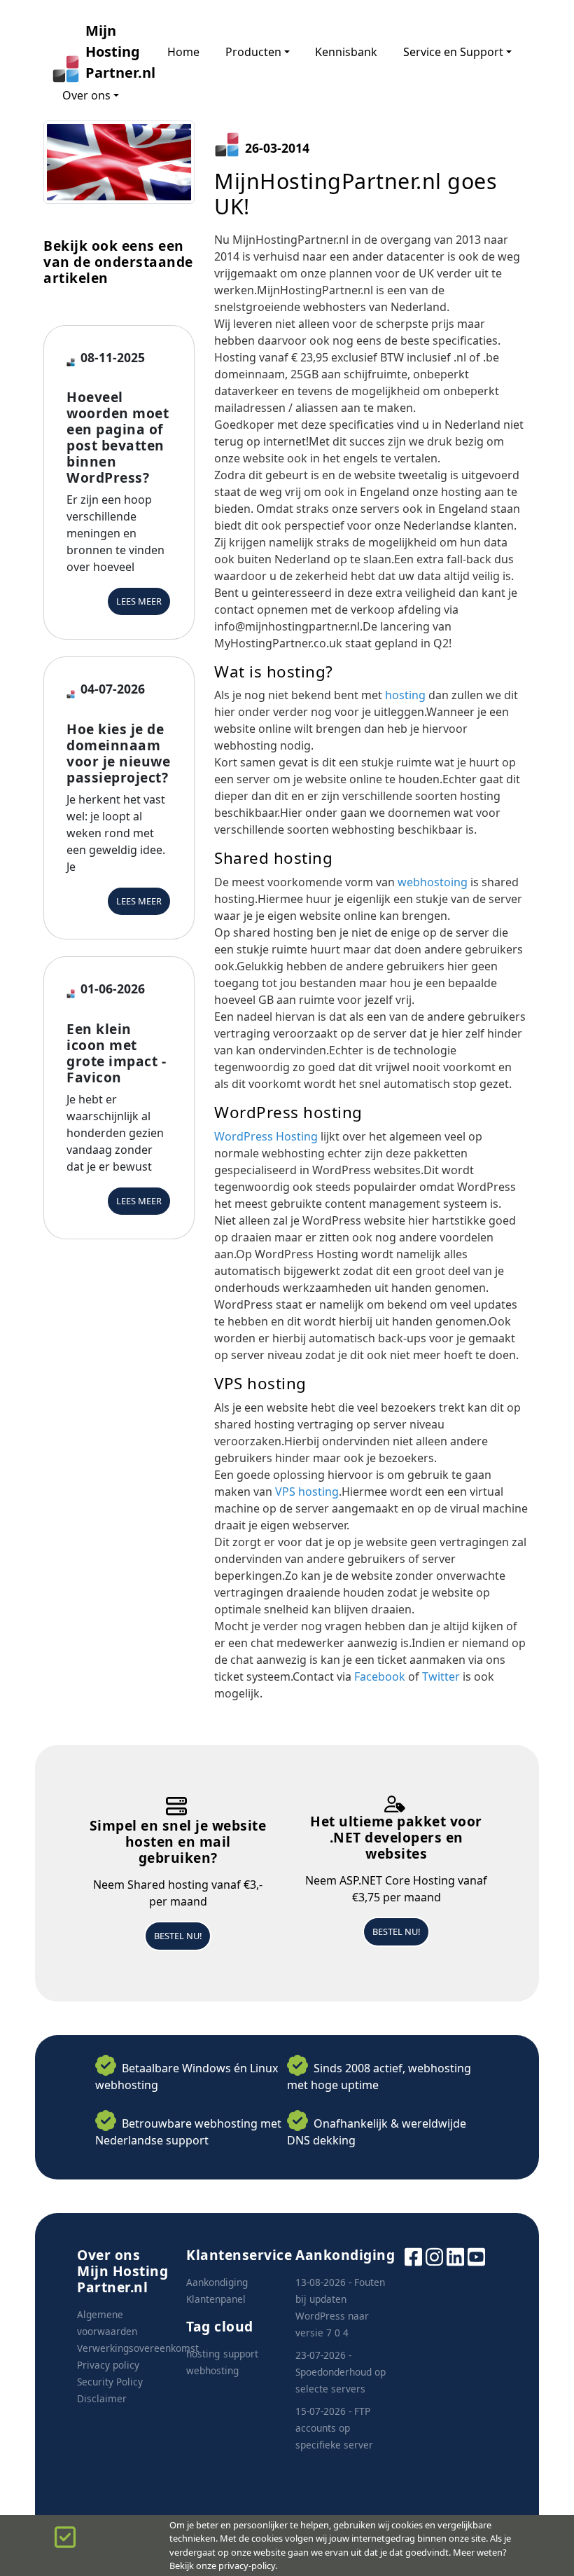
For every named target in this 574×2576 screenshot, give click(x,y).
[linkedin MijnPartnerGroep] (455, 2255)
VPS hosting (307, 1492)
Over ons (86, 95)
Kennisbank (346, 52)
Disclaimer (102, 2398)
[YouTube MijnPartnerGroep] (476, 2255)
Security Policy (110, 2382)
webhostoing (433, 882)
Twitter (441, 1676)
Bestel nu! (178, 1936)
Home (183, 52)
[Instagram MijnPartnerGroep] (434, 2255)
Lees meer (139, 601)
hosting (405, 695)
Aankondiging (217, 2282)
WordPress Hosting (266, 1136)
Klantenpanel (216, 2299)
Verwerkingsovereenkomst (138, 2348)
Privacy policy (108, 2365)
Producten (253, 52)
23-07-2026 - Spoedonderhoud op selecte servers (341, 2372)
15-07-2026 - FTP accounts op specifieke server (334, 2428)
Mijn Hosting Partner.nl (113, 51)
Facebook (380, 1676)
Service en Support (453, 52)
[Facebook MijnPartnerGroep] (413, 2255)
